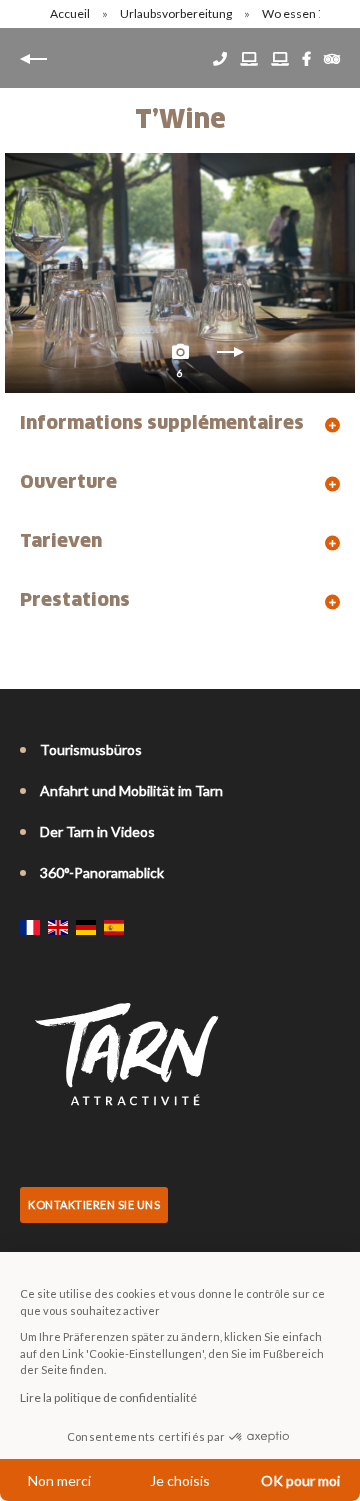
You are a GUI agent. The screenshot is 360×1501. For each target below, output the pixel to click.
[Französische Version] (30, 927)
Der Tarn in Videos (97, 831)
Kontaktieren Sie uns (94, 1204)
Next (230, 357)
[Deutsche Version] (86, 927)
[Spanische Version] (114, 927)
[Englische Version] (58, 927)
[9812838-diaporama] (180, 273)
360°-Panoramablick (102, 872)
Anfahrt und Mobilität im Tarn (131, 790)
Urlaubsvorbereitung (177, 13)
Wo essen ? (293, 13)
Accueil (70, 13)
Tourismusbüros (91, 749)
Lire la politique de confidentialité (108, 1397)
